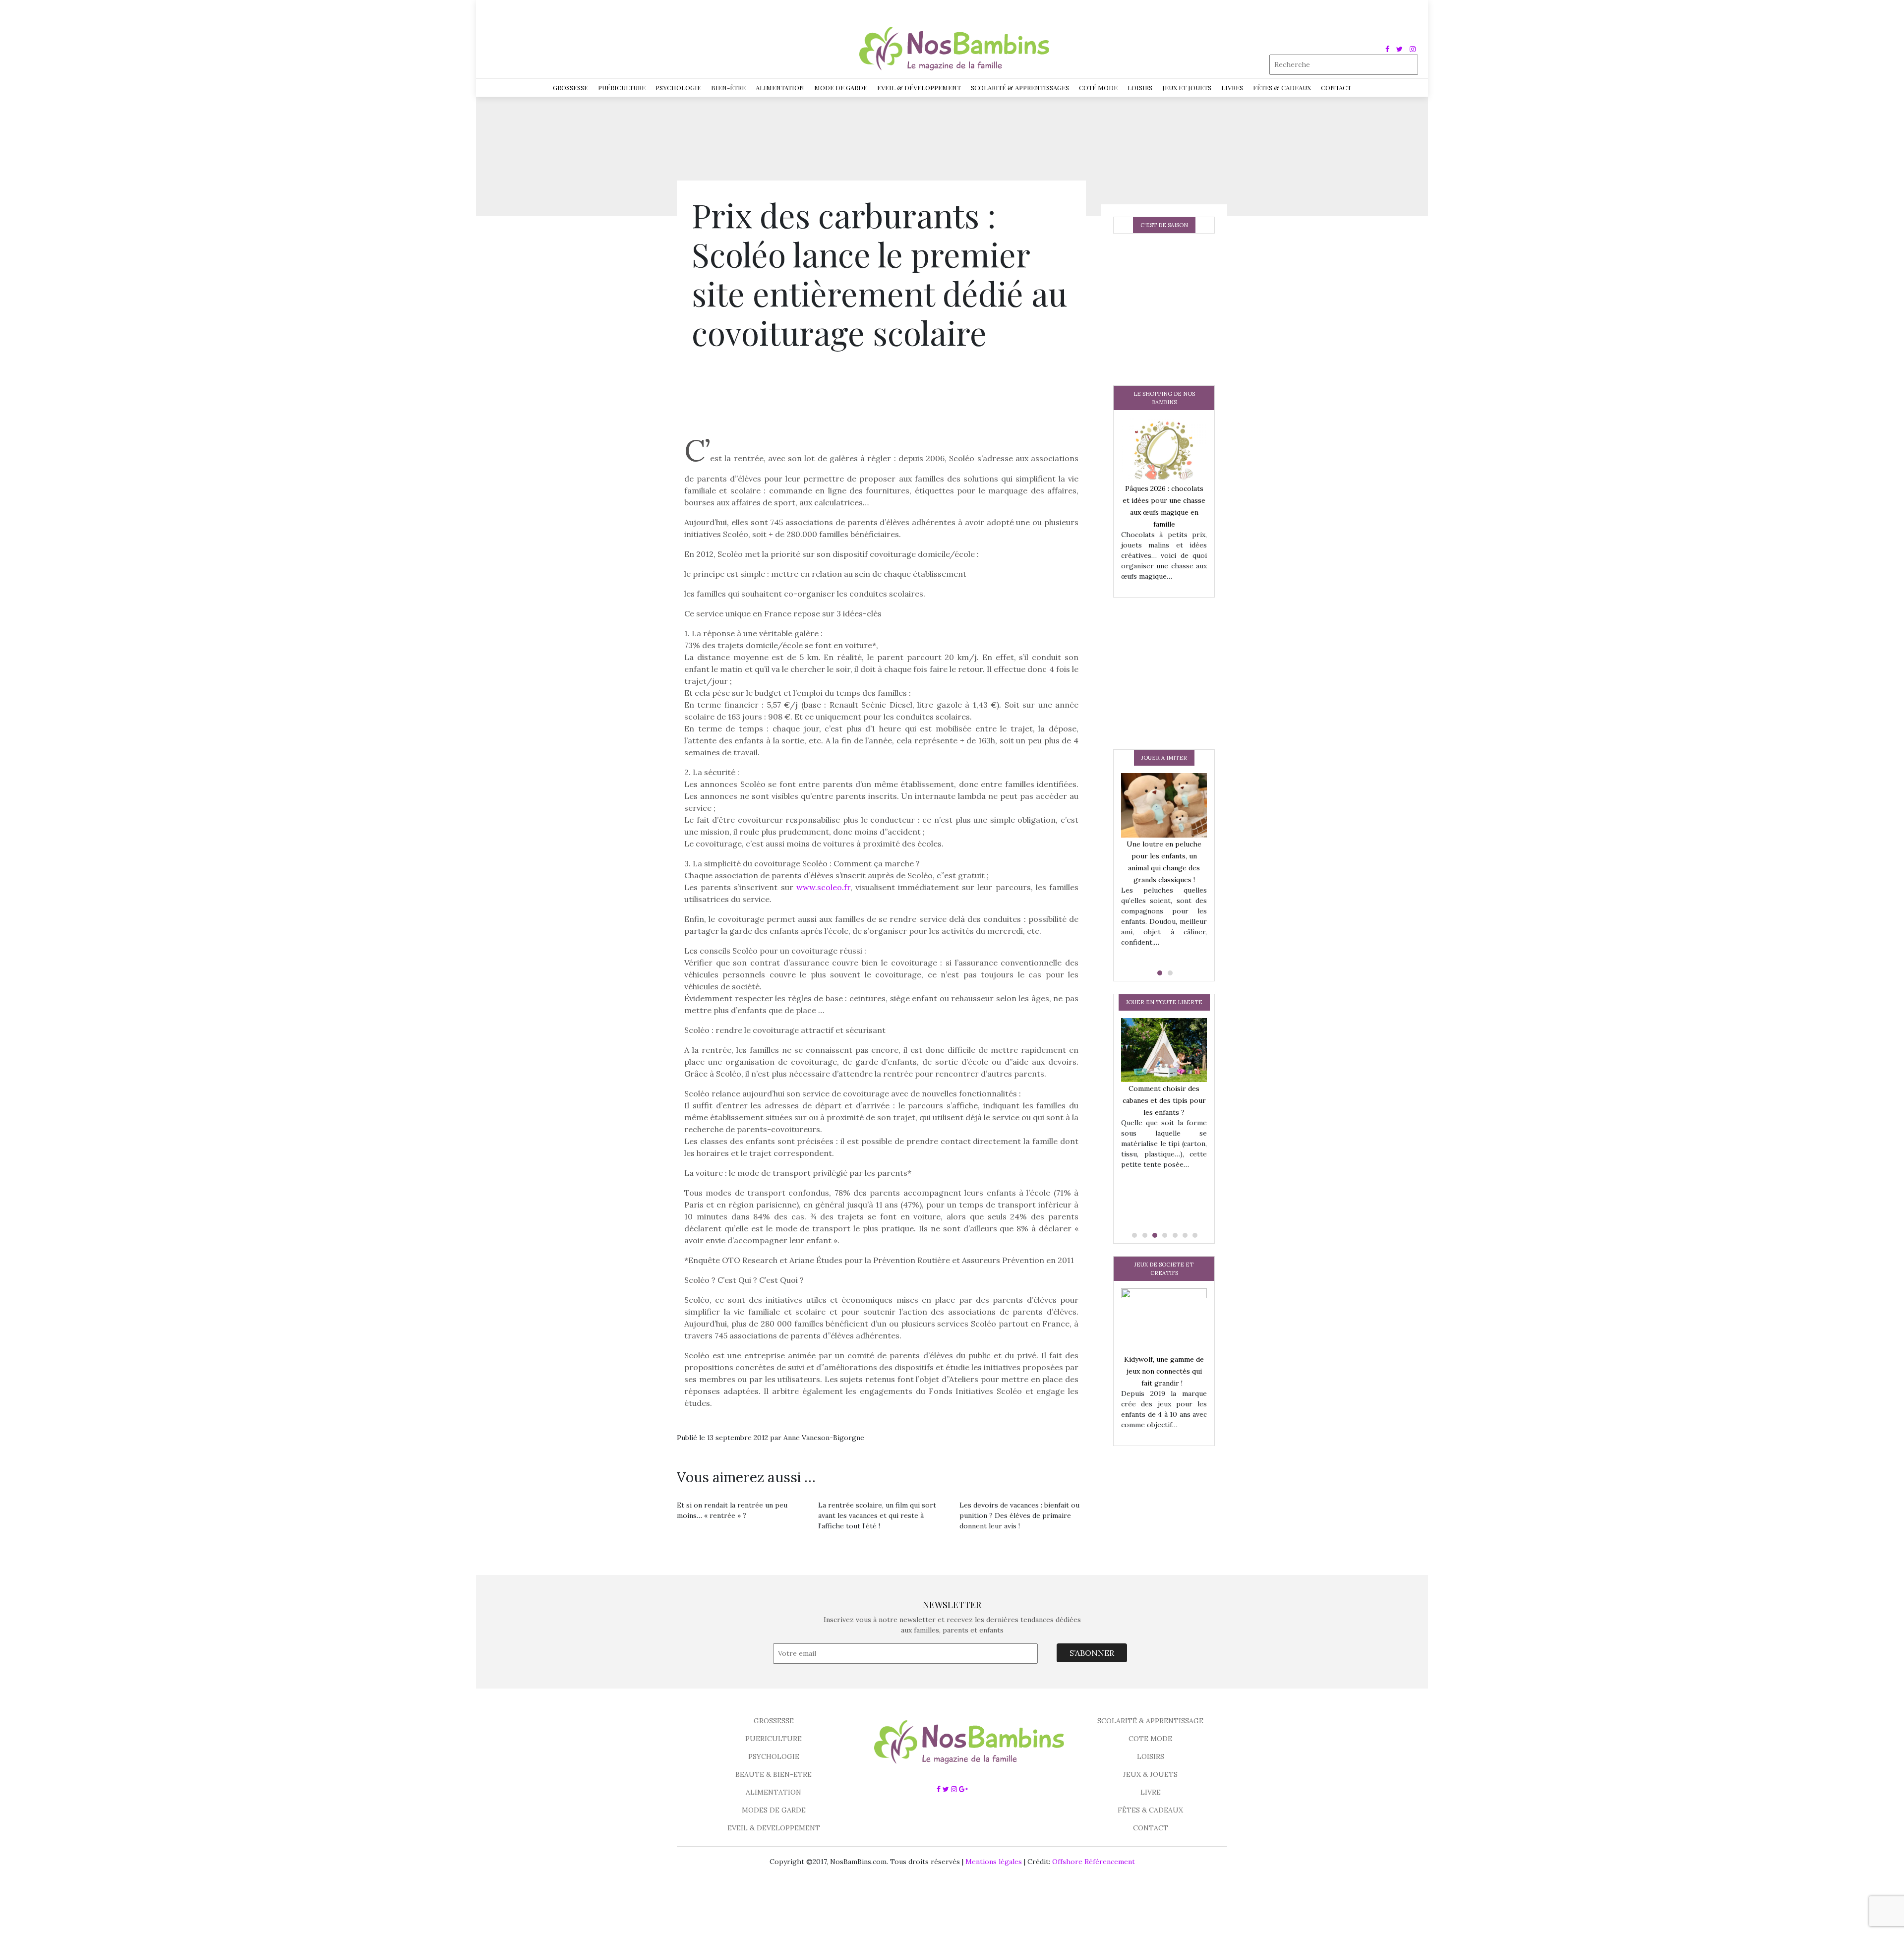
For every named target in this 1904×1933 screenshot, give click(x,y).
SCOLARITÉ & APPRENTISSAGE (1150, 1721)
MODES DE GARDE (774, 1810)
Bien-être (728, 88)
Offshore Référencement (1094, 1862)
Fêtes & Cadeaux (1282, 88)
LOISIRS (1151, 1756)
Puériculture (622, 88)
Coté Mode (1098, 88)
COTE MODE (1150, 1739)
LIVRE (1151, 1792)
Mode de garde (841, 88)
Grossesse (570, 88)
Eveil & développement (919, 88)
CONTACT (1151, 1828)
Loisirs (1140, 88)
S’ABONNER (1092, 1653)
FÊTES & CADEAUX (1150, 1810)
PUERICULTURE (773, 1739)
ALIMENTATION (773, 1792)
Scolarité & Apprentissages (1020, 88)
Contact (1336, 88)
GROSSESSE (774, 1721)
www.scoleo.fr (823, 887)
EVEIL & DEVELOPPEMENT (774, 1828)
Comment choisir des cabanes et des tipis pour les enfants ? (1164, 1100)
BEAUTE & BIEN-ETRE (773, 1774)
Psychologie (678, 88)
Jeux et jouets (1187, 88)
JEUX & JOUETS (1150, 1774)
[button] (1159, 973)
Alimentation (780, 88)
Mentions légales (994, 1862)
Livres (1232, 88)
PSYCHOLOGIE (774, 1756)
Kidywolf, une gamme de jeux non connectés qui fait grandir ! (1164, 1371)
